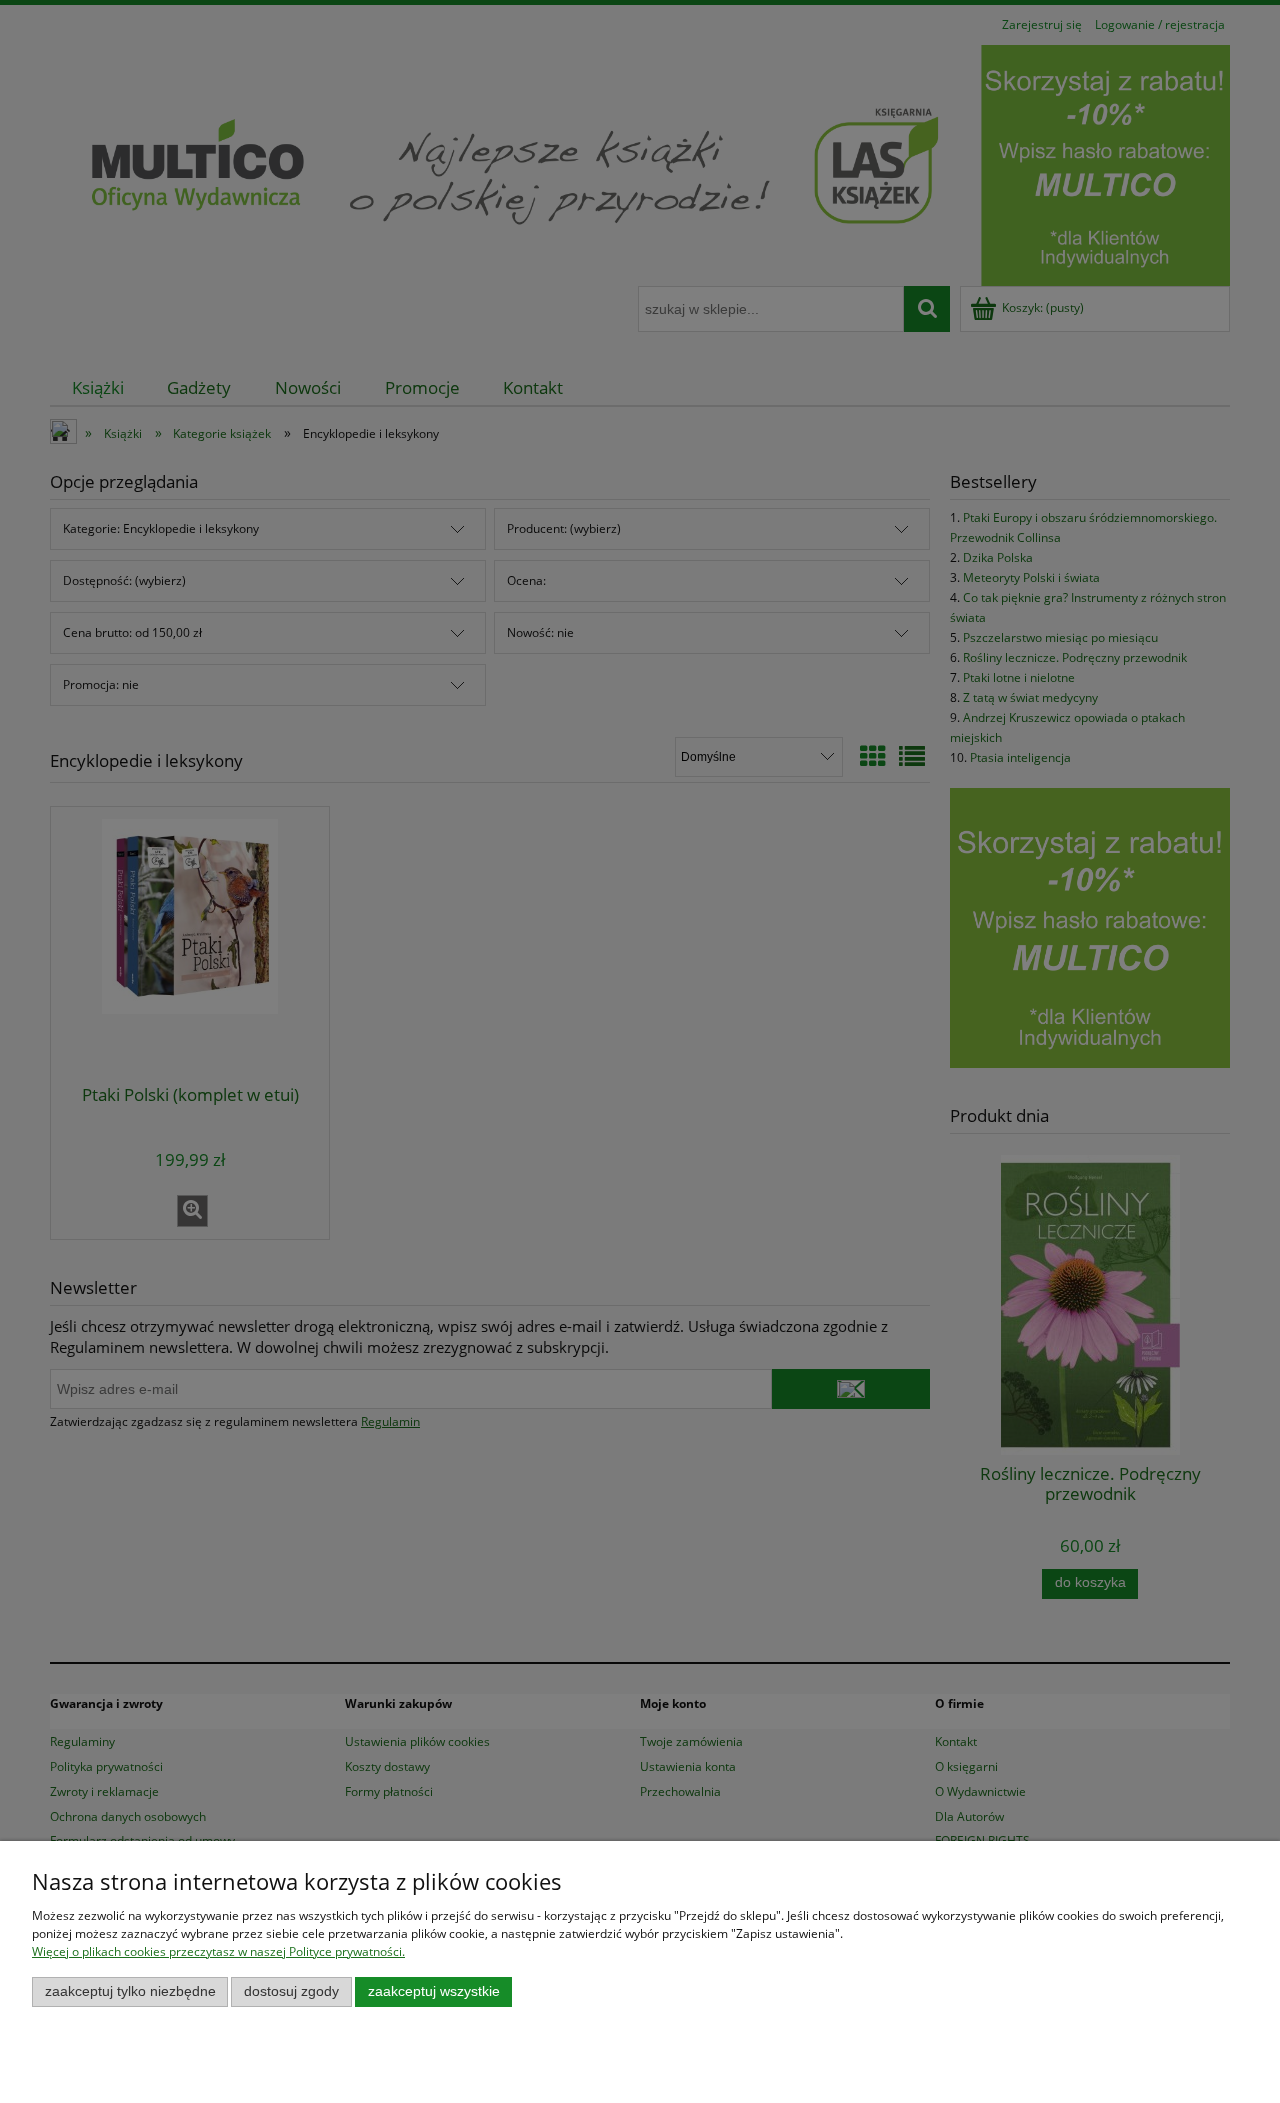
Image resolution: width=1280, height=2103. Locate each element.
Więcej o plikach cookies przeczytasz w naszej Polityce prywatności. (218, 1951)
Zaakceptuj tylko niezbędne (130, 1991)
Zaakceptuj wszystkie (434, 1991)
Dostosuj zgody (291, 1991)
